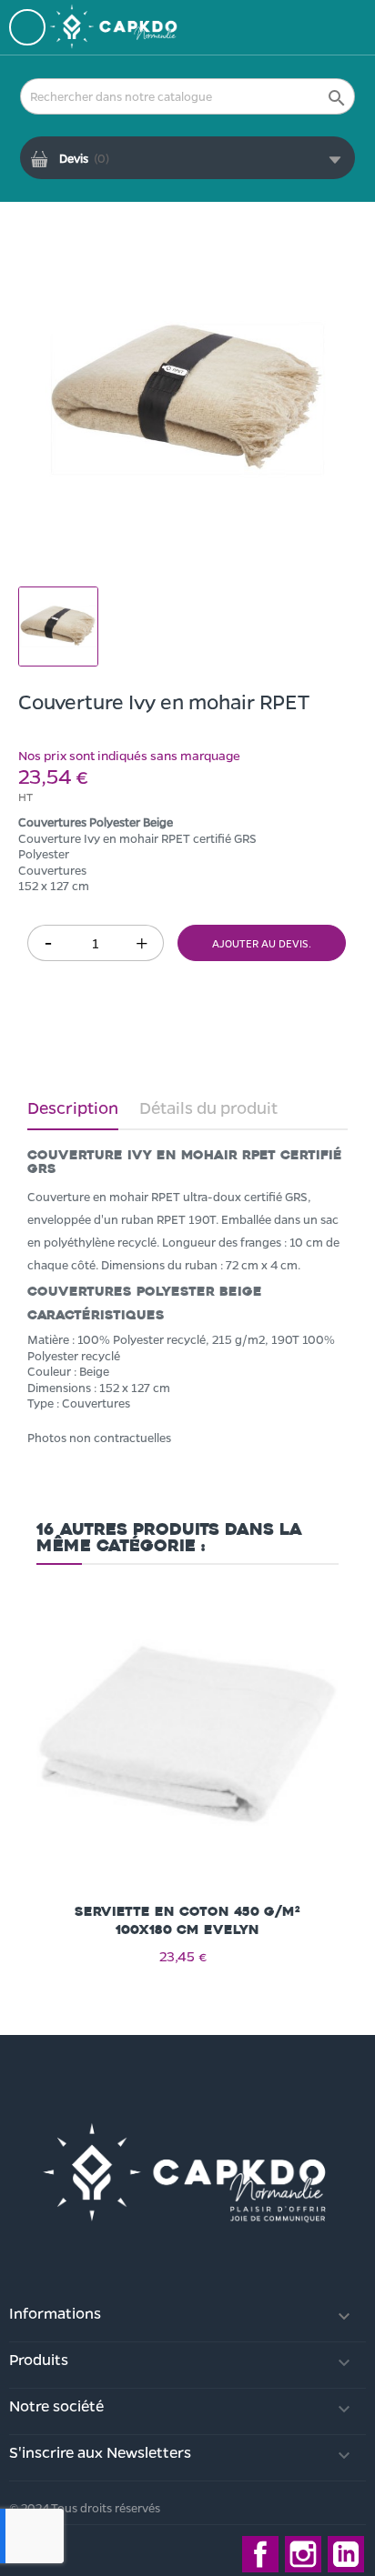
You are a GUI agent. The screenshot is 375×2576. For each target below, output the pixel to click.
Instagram (303, 2554)
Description (73, 1108)
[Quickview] (187, 1720)
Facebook (260, 2554)
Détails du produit (208, 1108)
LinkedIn (346, 2554)
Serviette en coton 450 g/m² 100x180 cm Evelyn (187, 1921)
